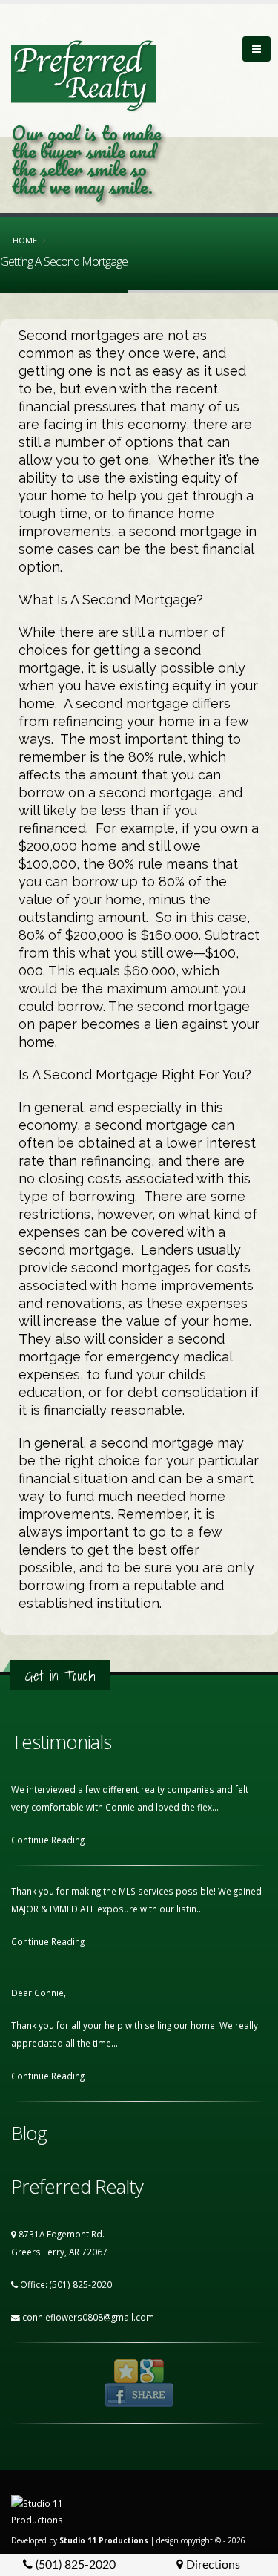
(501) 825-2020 (74, 2565)
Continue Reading (49, 1840)
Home (25, 240)
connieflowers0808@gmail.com (88, 2317)
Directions (212, 2565)
